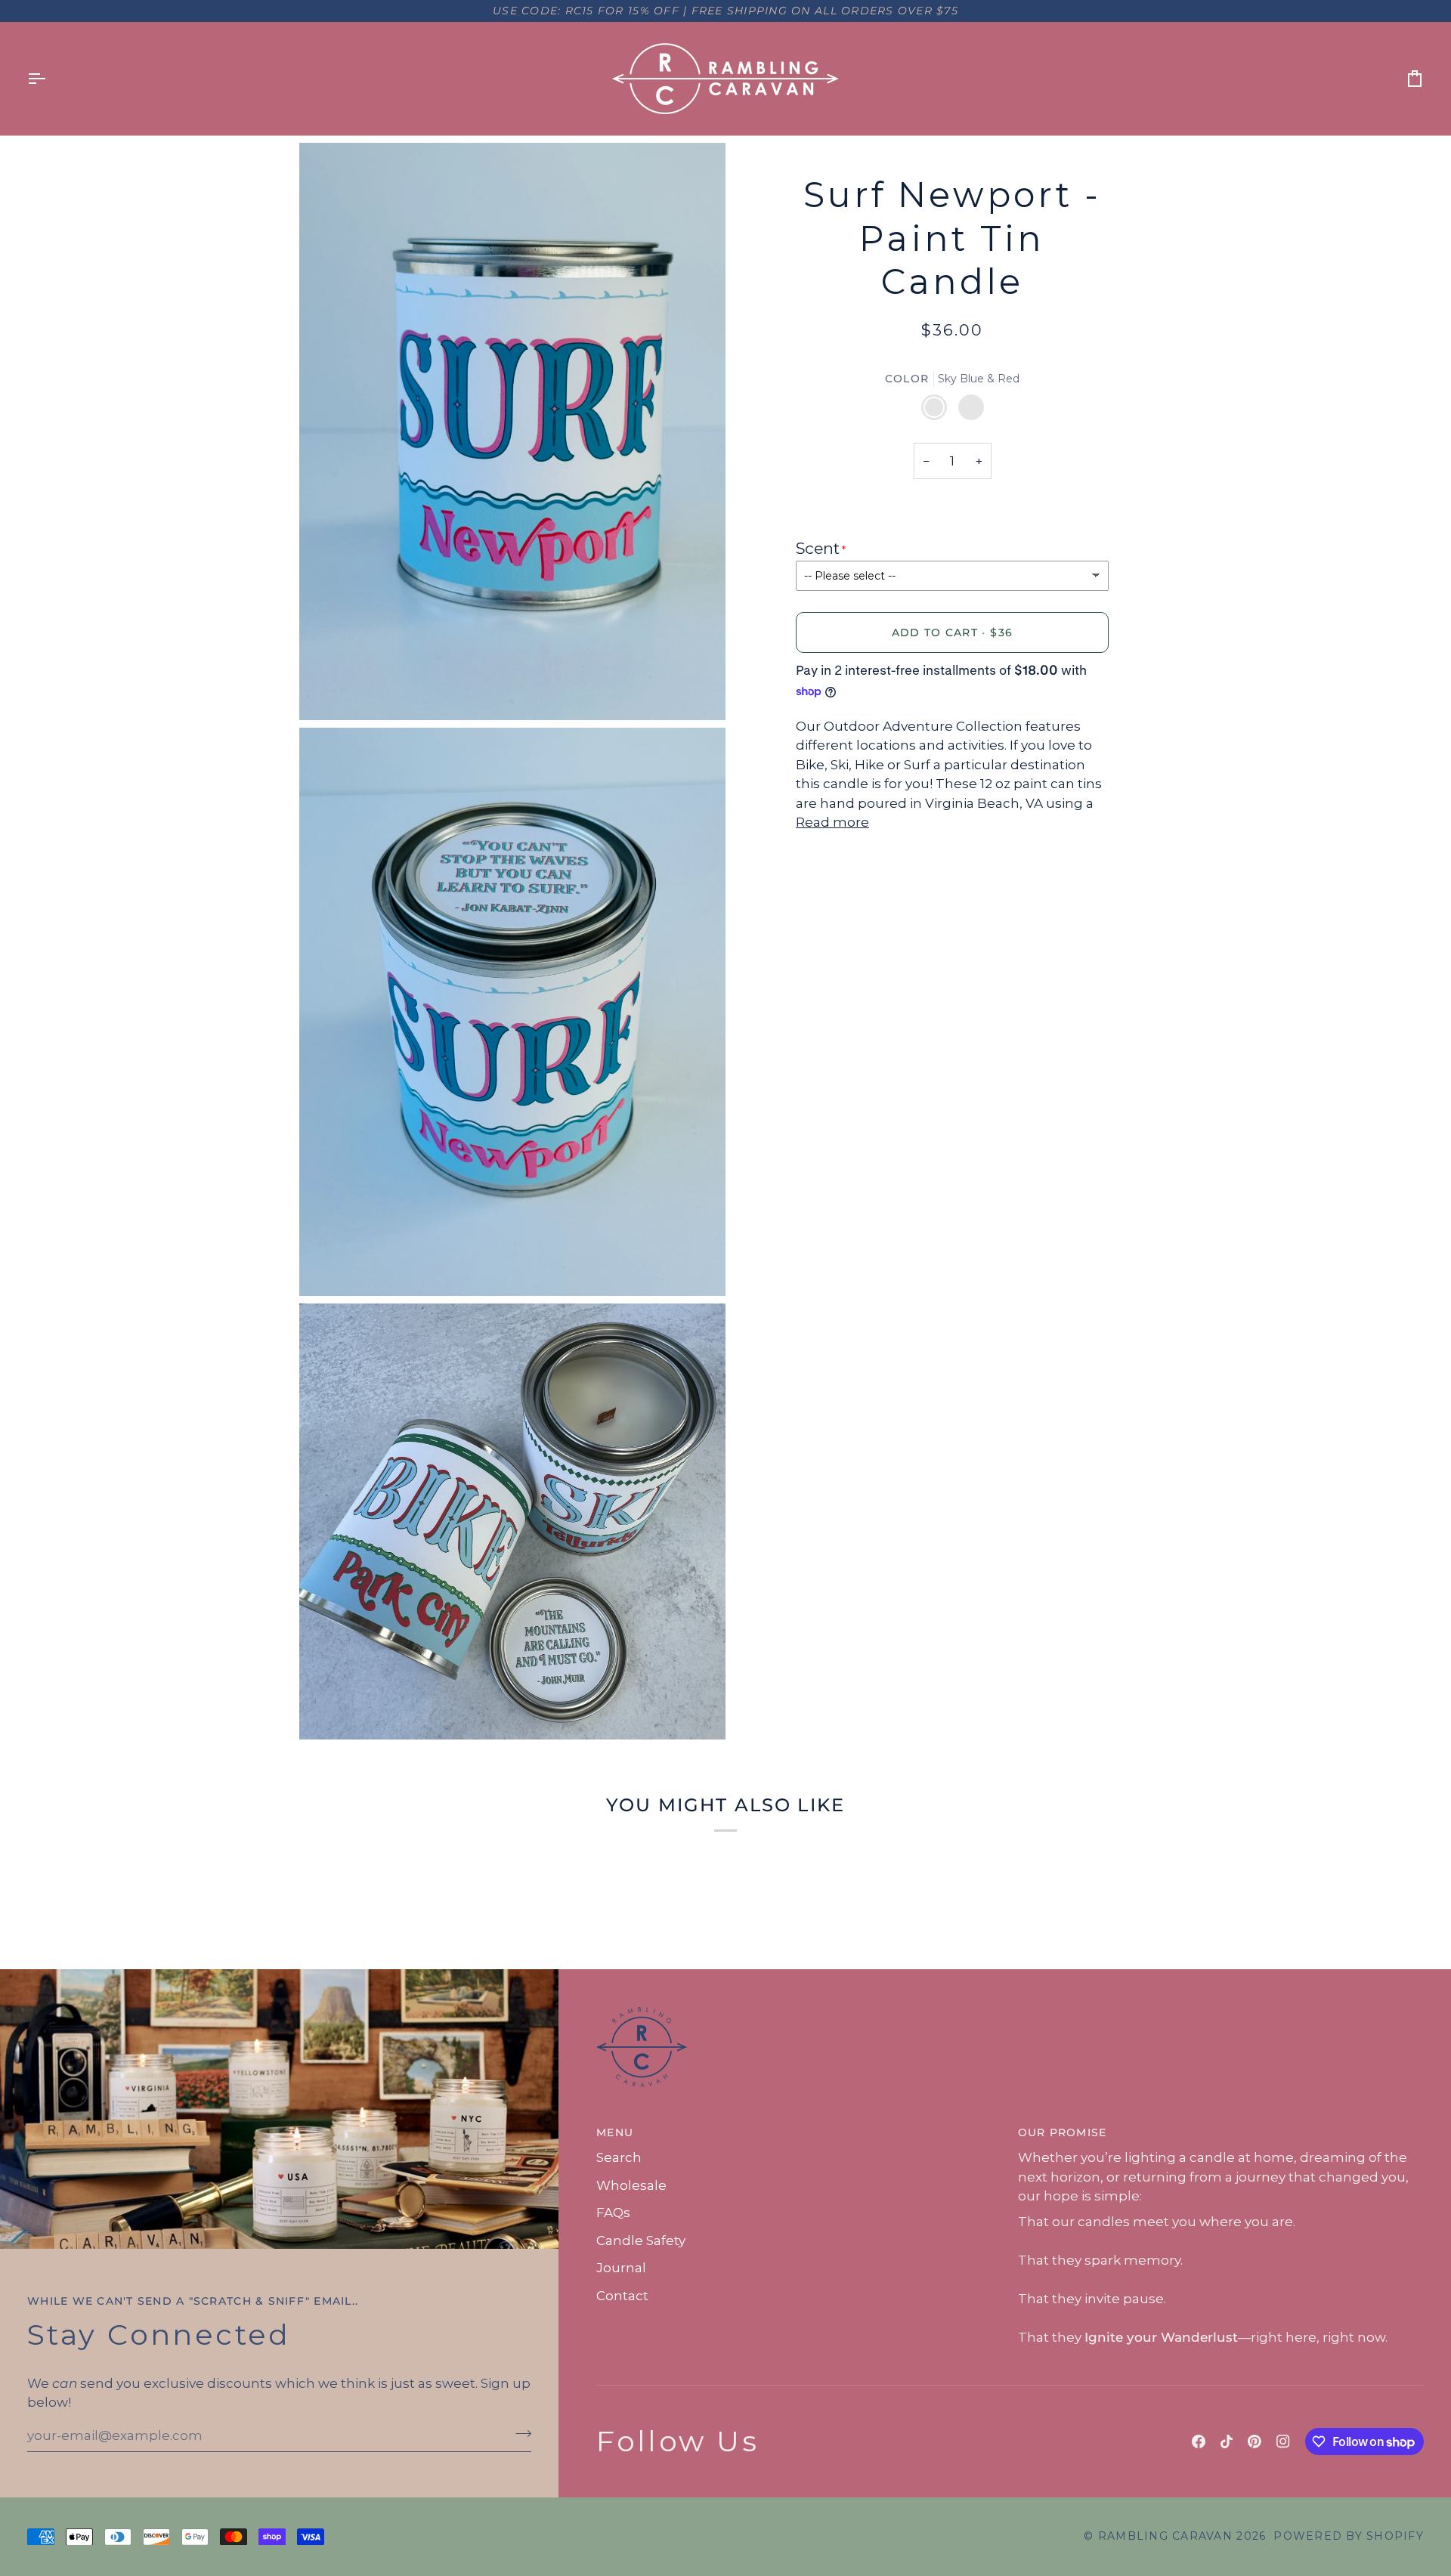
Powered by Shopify (1349, 2536)
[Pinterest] (1255, 2441)
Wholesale (631, 2185)
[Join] (519, 2434)
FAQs (613, 2213)
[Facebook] (1199, 2441)
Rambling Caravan (1165, 2536)
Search (619, 2157)
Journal (621, 2268)
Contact (622, 2296)
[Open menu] (50, 79)
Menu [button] (615, 2132)
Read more (832, 822)
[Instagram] (1283, 2441)
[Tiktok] (1227, 2441)
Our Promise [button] (1063, 2132)
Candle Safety (641, 2240)
